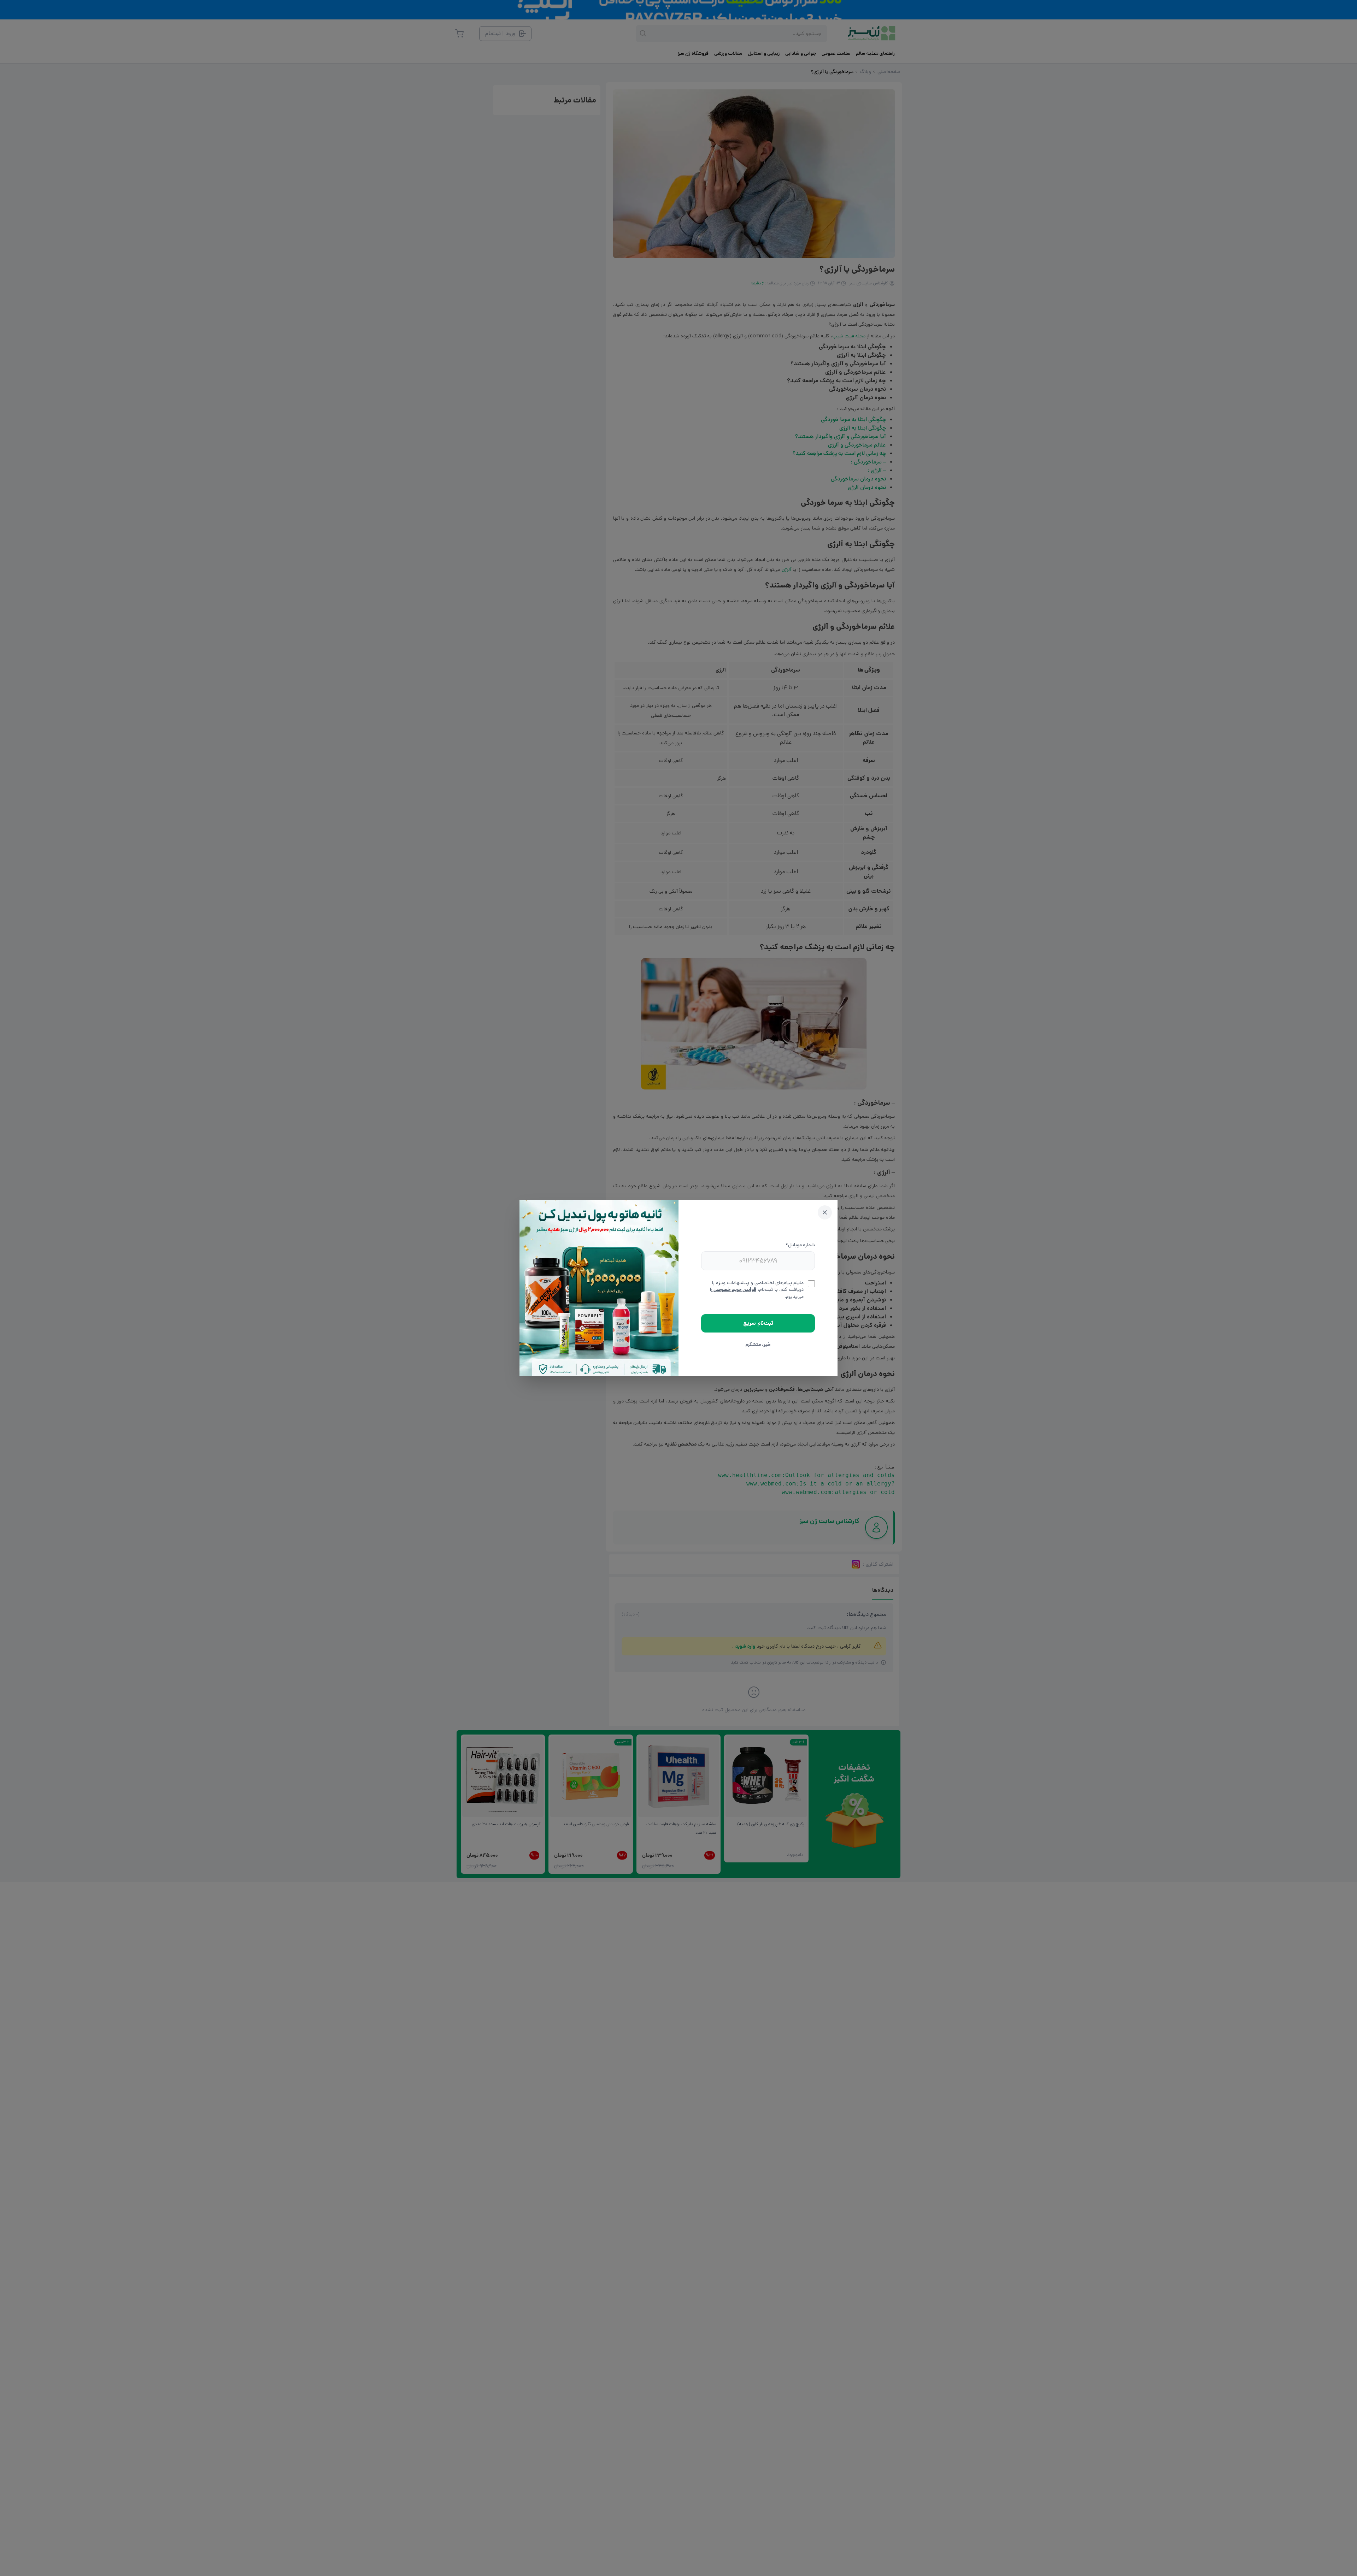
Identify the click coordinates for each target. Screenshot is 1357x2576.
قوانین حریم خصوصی (734, 1289)
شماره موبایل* (800, 1245)
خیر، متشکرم (758, 1345)
